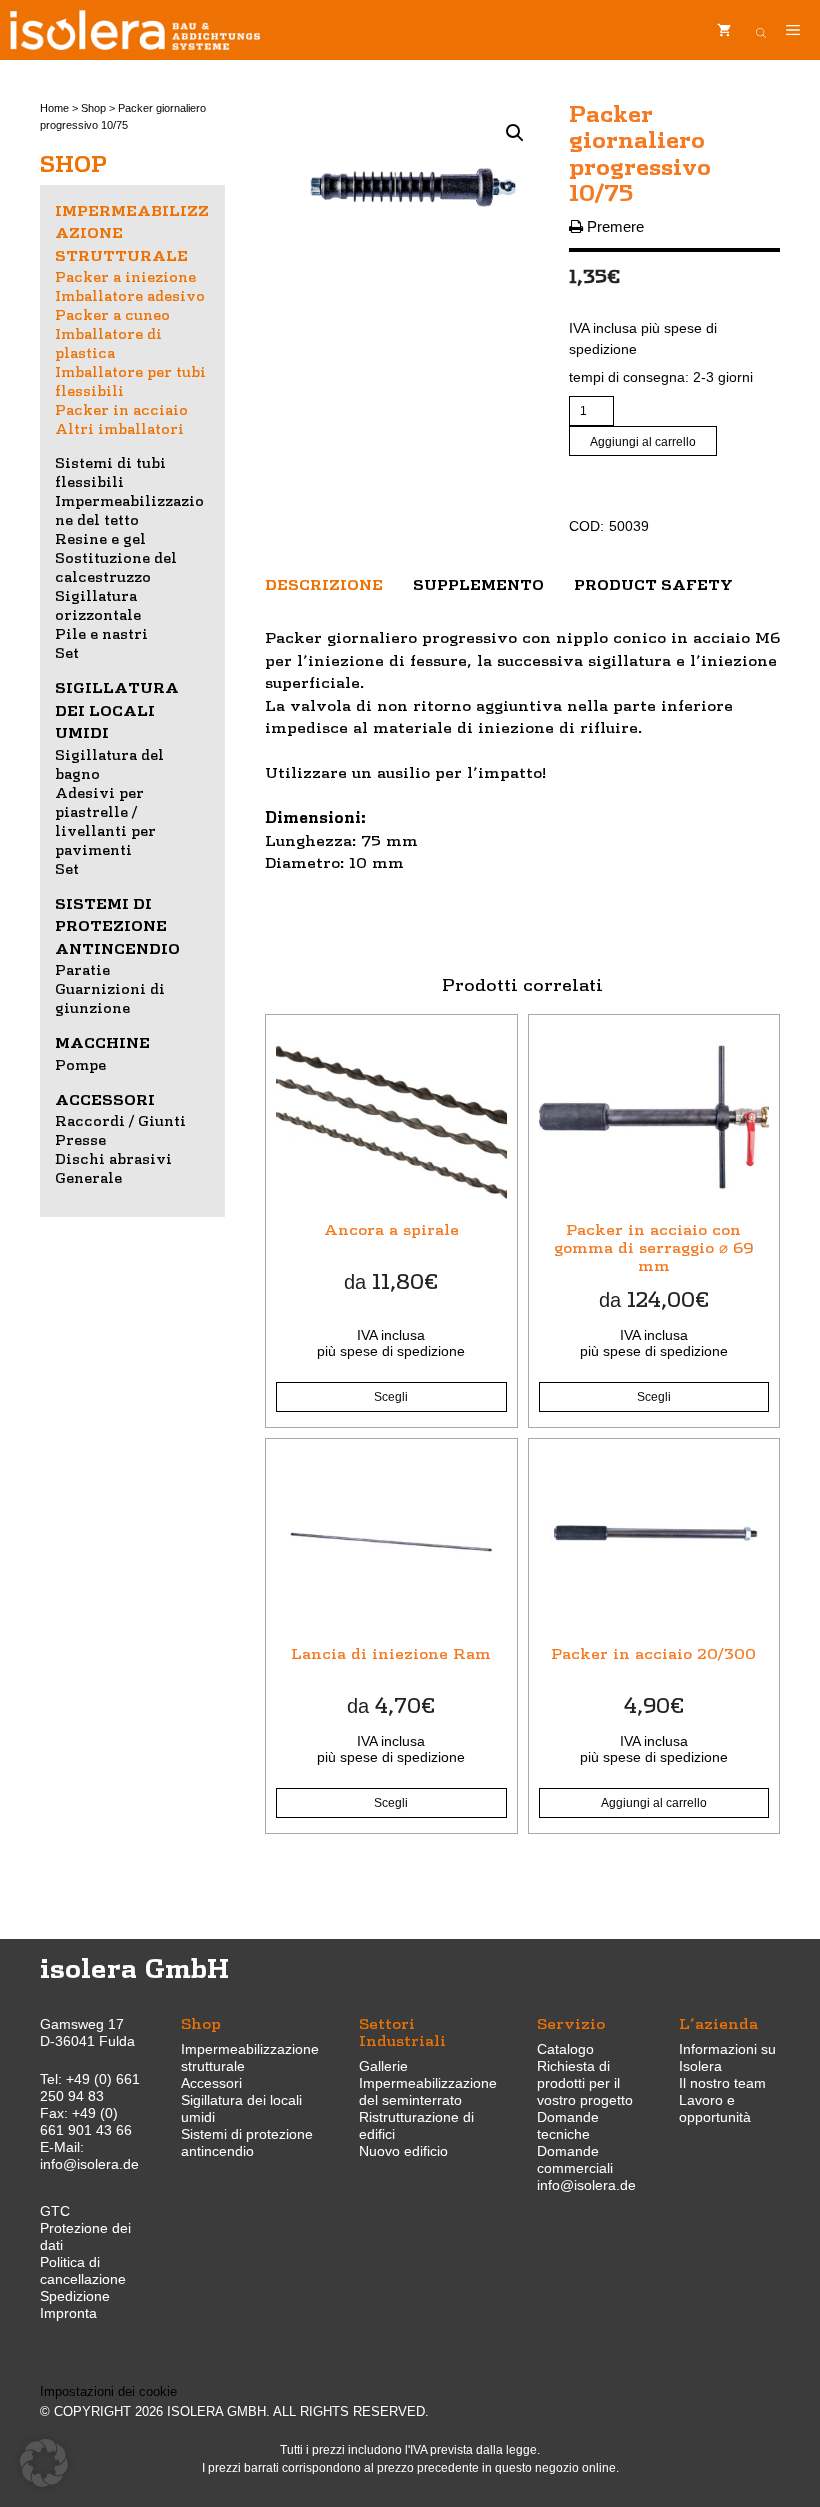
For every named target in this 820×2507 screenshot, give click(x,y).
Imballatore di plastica (108, 342)
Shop (93, 108)
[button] (515, 133)
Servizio (571, 2022)
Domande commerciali (575, 2159)
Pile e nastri (101, 633)
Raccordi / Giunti (120, 1120)
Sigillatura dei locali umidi (117, 709)
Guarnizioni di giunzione (110, 997)
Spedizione (75, 2296)
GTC (55, 2211)
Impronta (68, 2313)
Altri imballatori (119, 428)
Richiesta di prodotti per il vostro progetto (585, 2083)
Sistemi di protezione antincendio (117, 925)
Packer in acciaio (121, 409)
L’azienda (718, 2022)
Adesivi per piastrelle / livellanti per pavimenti (105, 820)
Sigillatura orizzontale (98, 604)
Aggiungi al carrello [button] (654, 1803)
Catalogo (565, 2049)
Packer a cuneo (112, 314)
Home (54, 108)
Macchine (102, 1042)
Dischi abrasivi (113, 1158)
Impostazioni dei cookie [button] (108, 2391)
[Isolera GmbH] (135, 30)
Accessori (105, 1099)
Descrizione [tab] (324, 584)
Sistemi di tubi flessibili (110, 471)
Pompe (80, 1064)
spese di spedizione (402, 1351)
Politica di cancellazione (83, 2270)
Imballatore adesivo (130, 295)
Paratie (82, 969)
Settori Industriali (402, 2031)
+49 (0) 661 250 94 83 (90, 2087)
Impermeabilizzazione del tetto (129, 509)
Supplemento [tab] (478, 584)
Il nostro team (722, 2083)
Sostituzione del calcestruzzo (116, 566)
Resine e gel (100, 538)
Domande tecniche (568, 2125)
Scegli (391, 1397)
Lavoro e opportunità (715, 2108)
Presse (80, 1139)
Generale (88, 1177)
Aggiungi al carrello (643, 442)
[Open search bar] (761, 30)
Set (67, 652)
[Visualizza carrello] (724, 30)
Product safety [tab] (653, 584)
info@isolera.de (89, 2164)
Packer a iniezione (125, 276)
